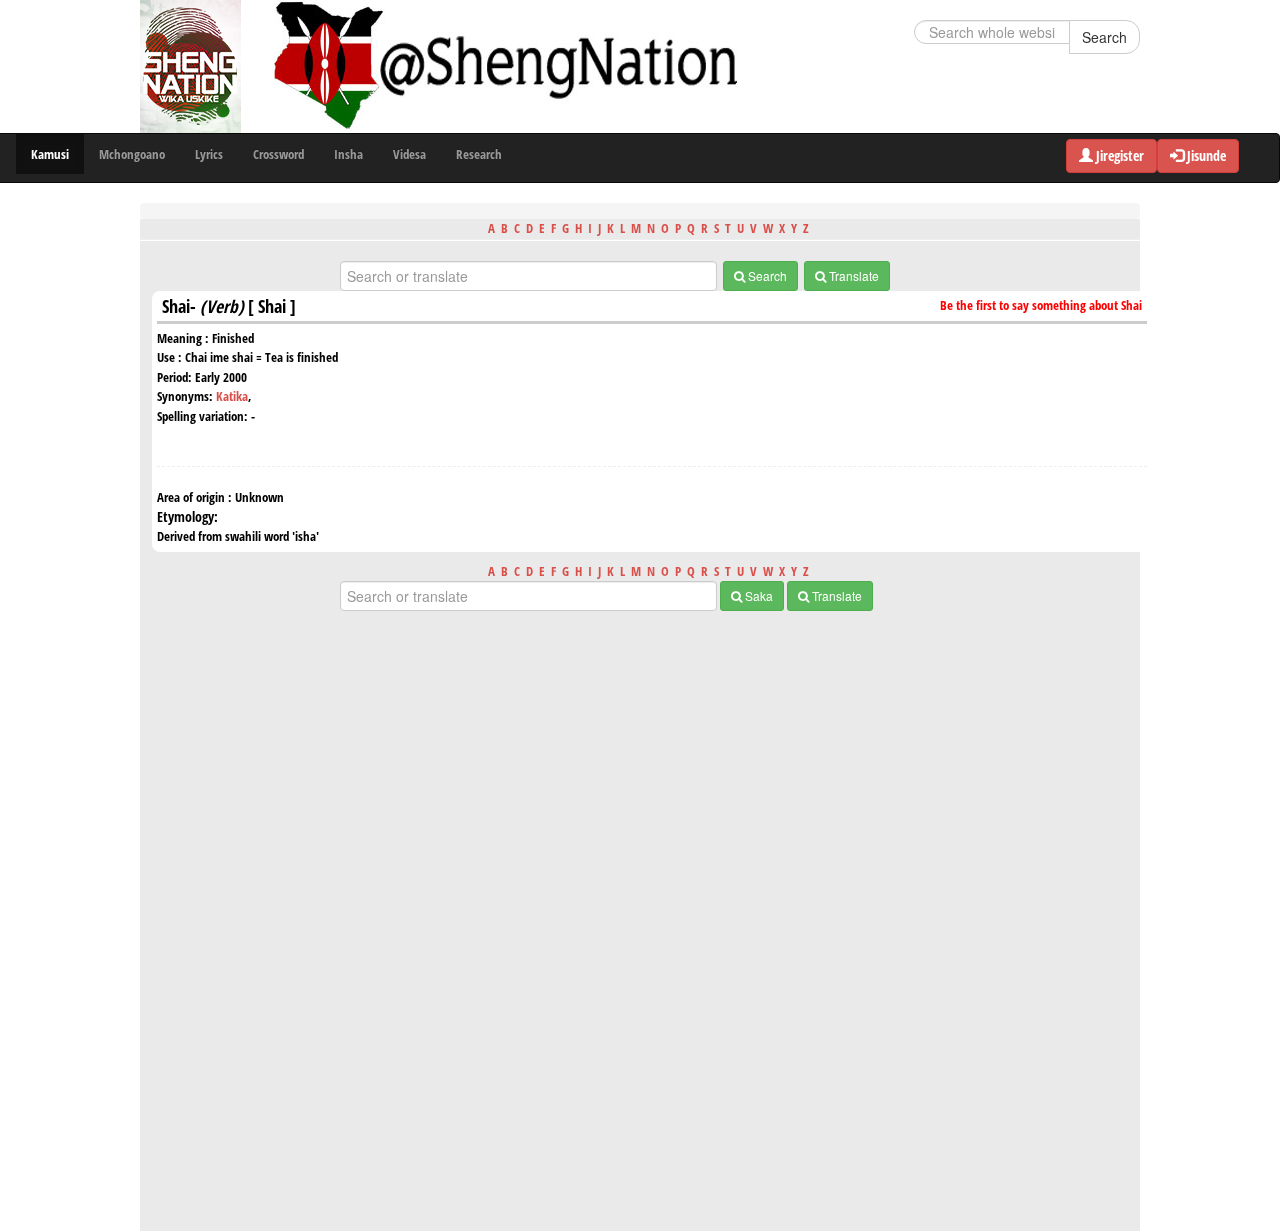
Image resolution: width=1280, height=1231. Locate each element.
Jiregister (1118, 155)
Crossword (278, 154)
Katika (232, 396)
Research (479, 154)
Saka (757, 595)
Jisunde (1205, 155)
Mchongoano (132, 154)
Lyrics (209, 154)
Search (1104, 37)
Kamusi (50, 154)
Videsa (409, 154)
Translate (852, 275)
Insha (348, 154)
